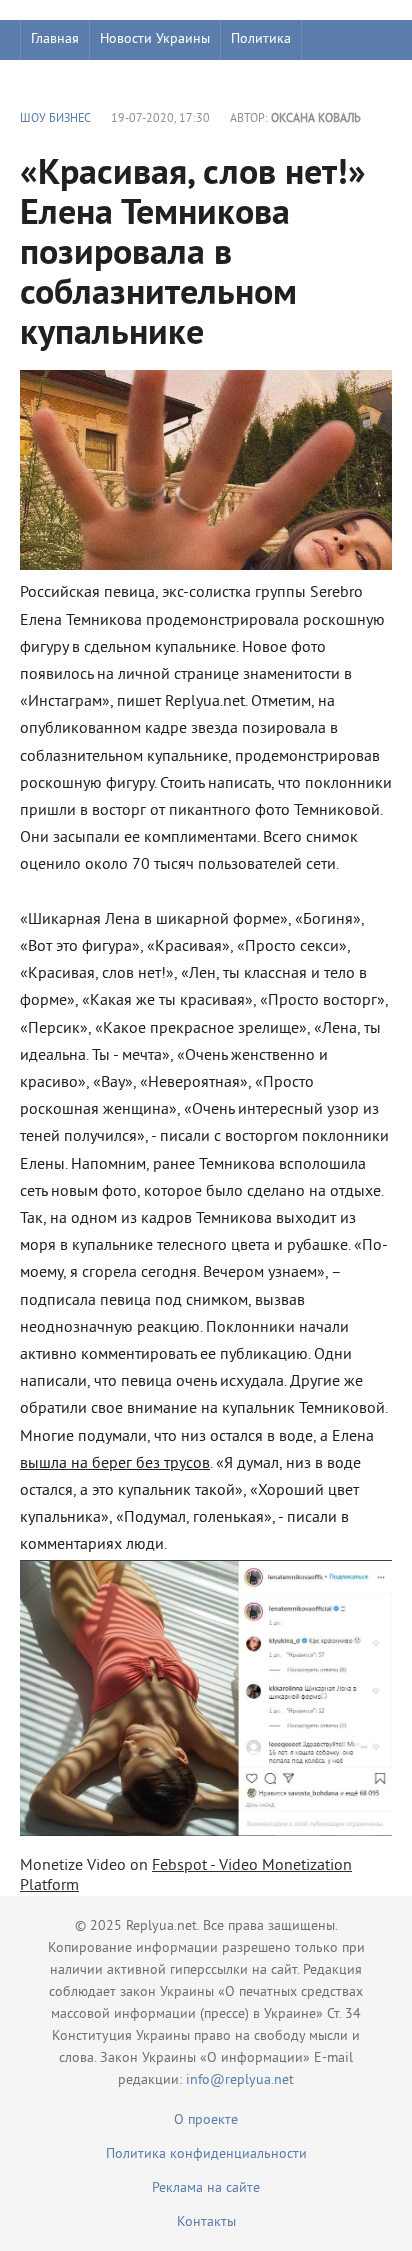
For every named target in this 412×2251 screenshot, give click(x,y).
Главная (55, 39)
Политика (261, 39)
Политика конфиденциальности (206, 2154)
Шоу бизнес (66, 79)
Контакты (206, 2222)
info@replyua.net (240, 2080)
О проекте (206, 2120)
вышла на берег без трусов (115, 1464)
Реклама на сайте (206, 2188)
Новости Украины (155, 39)
